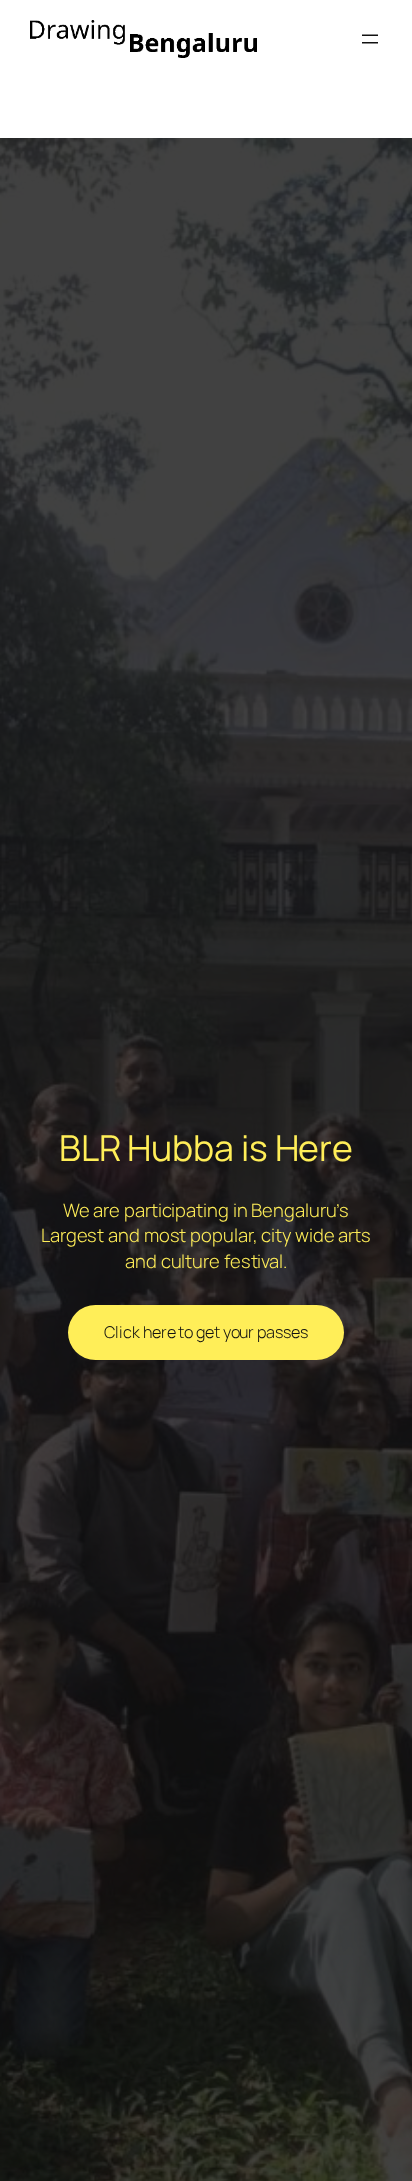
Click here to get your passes (205, 1332)
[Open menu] (370, 39)
